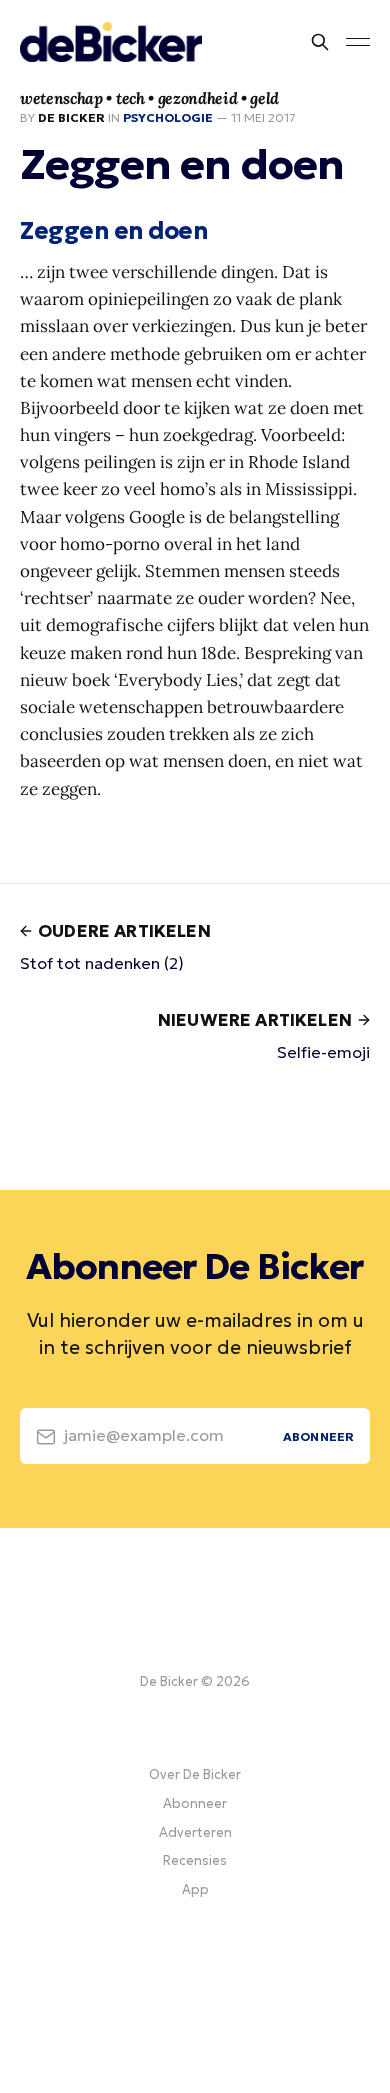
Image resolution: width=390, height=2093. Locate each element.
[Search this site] (320, 42)
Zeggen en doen (114, 231)
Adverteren (195, 1832)
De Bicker (71, 117)
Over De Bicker (195, 1774)
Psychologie (168, 117)
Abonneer (195, 1803)
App (195, 1889)
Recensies (195, 1860)
